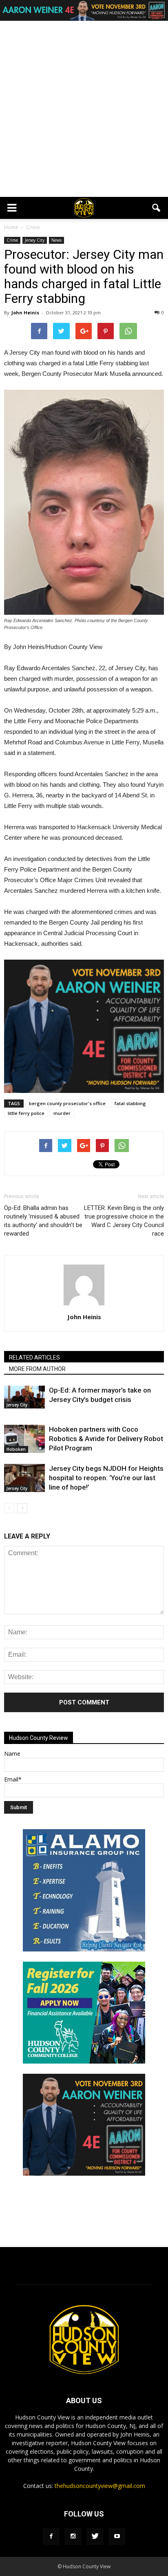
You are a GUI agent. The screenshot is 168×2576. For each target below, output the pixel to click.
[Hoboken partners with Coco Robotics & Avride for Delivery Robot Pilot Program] (24, 1439)
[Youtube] (117, 2536)
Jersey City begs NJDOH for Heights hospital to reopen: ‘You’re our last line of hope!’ (106, 1478)
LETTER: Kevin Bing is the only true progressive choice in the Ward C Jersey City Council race (124, 1221)
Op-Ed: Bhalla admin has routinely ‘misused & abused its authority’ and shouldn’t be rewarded (43, 1221)
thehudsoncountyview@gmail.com (100, 2486)
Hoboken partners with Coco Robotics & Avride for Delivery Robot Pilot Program (106, 1439)
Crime (12, 240)
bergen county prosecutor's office (67, 1103)
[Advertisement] (84, 109)
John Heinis (25, 312)
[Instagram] (73, 2536)
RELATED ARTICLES (34, 1358)
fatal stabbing (130, 1103)
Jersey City (35, 240)
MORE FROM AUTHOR (37, 1369)
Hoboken (16, 1449)
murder (62, 1113)
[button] (157, 208)
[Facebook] (51, 2536)
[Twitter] (95, 2536)
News (56, 240)
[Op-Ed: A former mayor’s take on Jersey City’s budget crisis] (24, 1397)
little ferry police (26, 1113)
